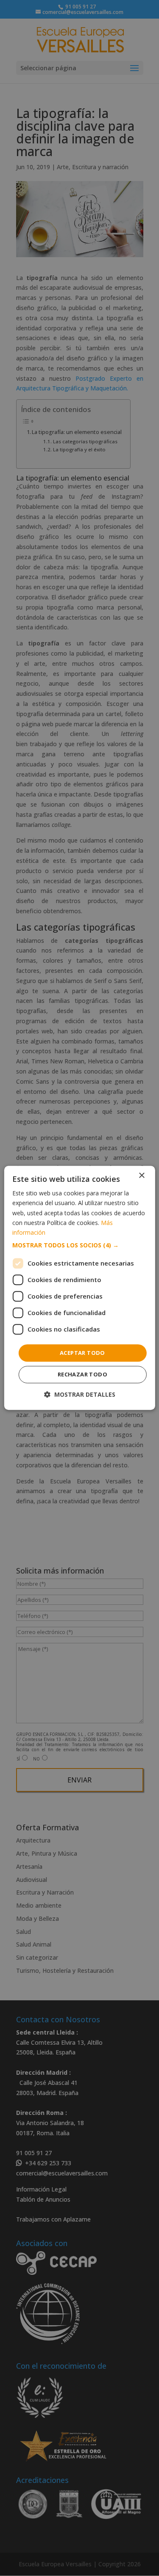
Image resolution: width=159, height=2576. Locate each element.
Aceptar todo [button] (82, 1353)
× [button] (141, 1176)
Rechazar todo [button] (82, 1375)
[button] (79, 1245)
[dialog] (79, 1288)
